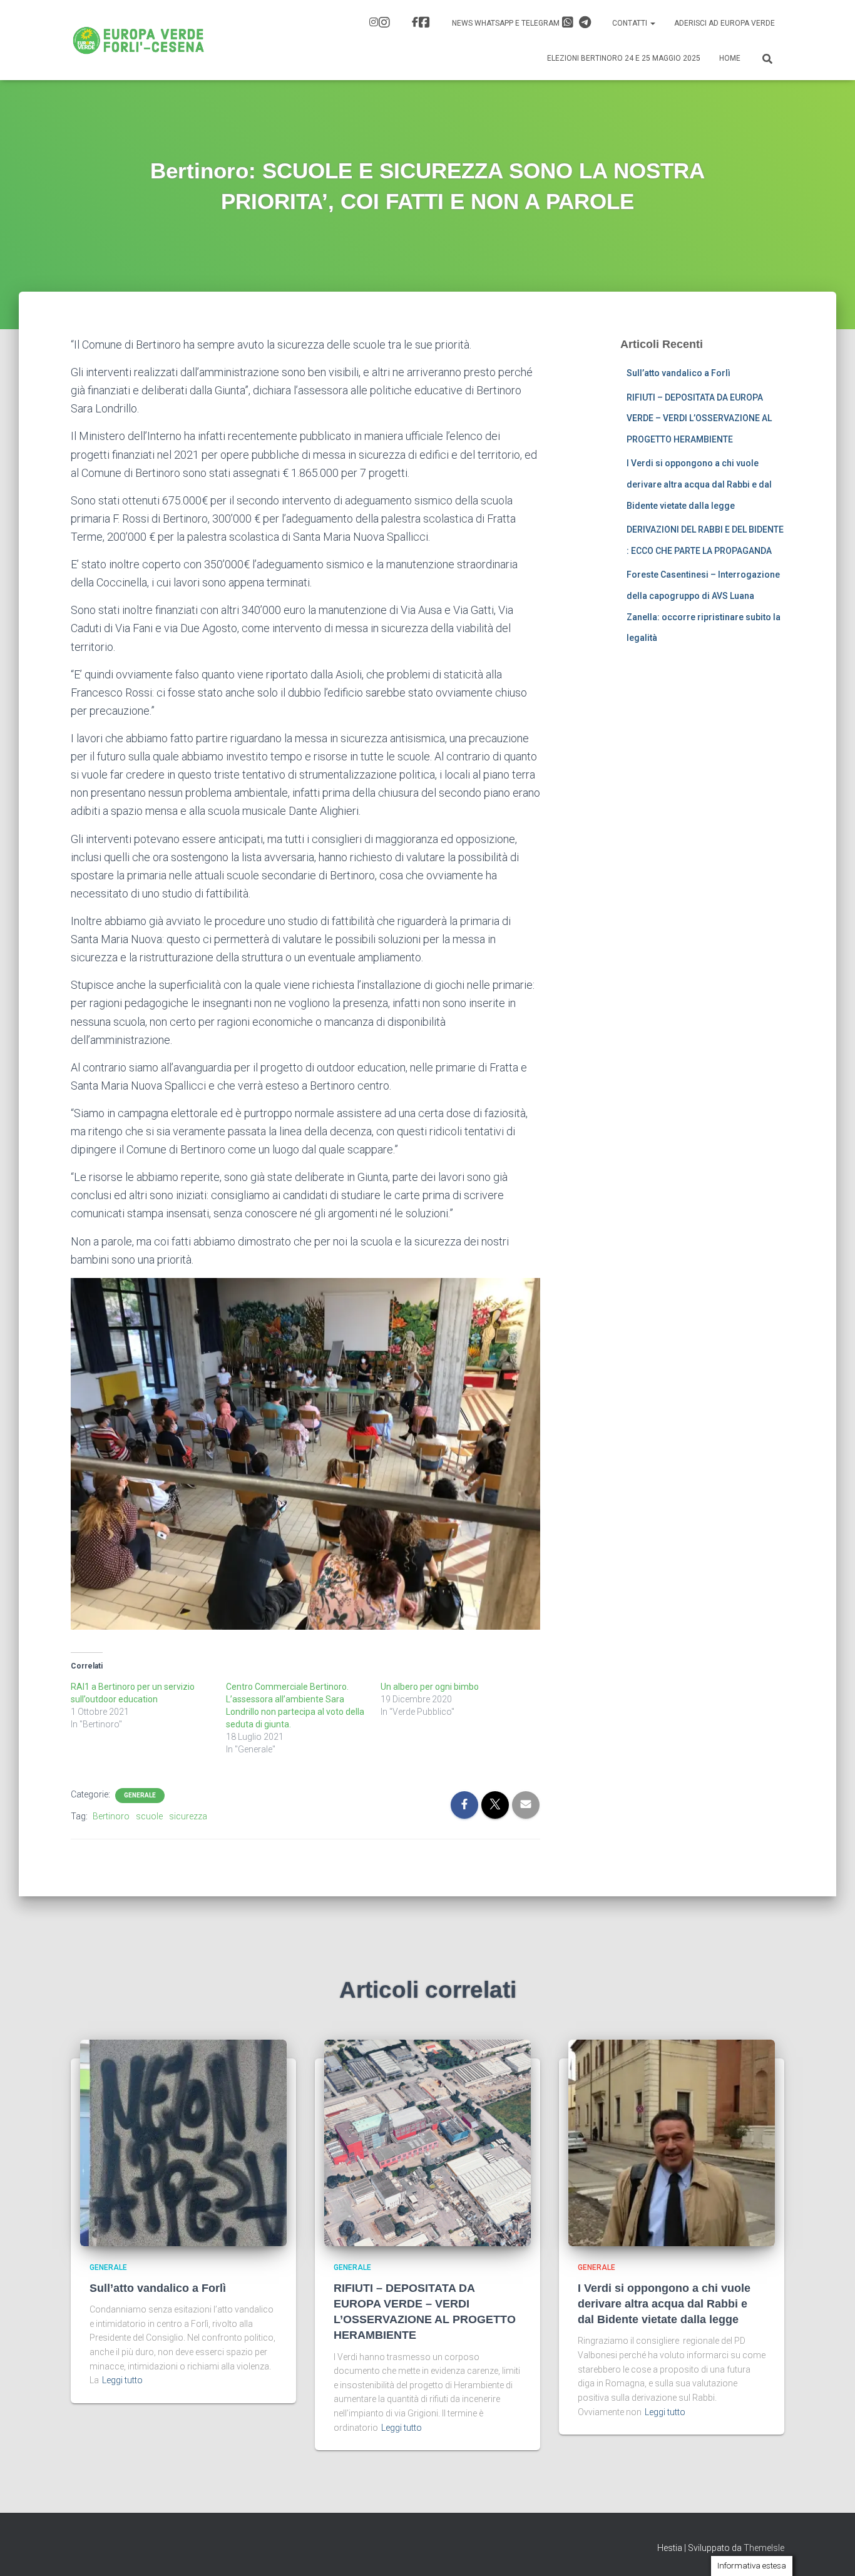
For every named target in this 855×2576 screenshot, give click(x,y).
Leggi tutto (122, 2380)
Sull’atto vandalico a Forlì (678, 373)
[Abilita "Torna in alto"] (830, 2551)
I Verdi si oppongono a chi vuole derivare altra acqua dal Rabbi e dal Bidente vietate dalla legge (699, 484)
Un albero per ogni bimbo (430, 1687)
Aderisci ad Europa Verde (724, 23)
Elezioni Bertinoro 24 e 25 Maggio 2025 (624, 58)
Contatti (631, 23)
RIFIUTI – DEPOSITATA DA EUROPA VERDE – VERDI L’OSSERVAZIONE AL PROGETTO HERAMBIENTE (699, 418)
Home (730, 58)
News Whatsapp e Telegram (507, 23)
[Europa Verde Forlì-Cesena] (139, 40)
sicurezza (188, 1816)
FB (422, 24)
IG (381, 24)
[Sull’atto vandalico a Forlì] (183, 2142)
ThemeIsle (764, 2548)
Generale (140, 1795)
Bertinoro (111, 1816)
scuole (149, 1816)
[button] (652, 23)
